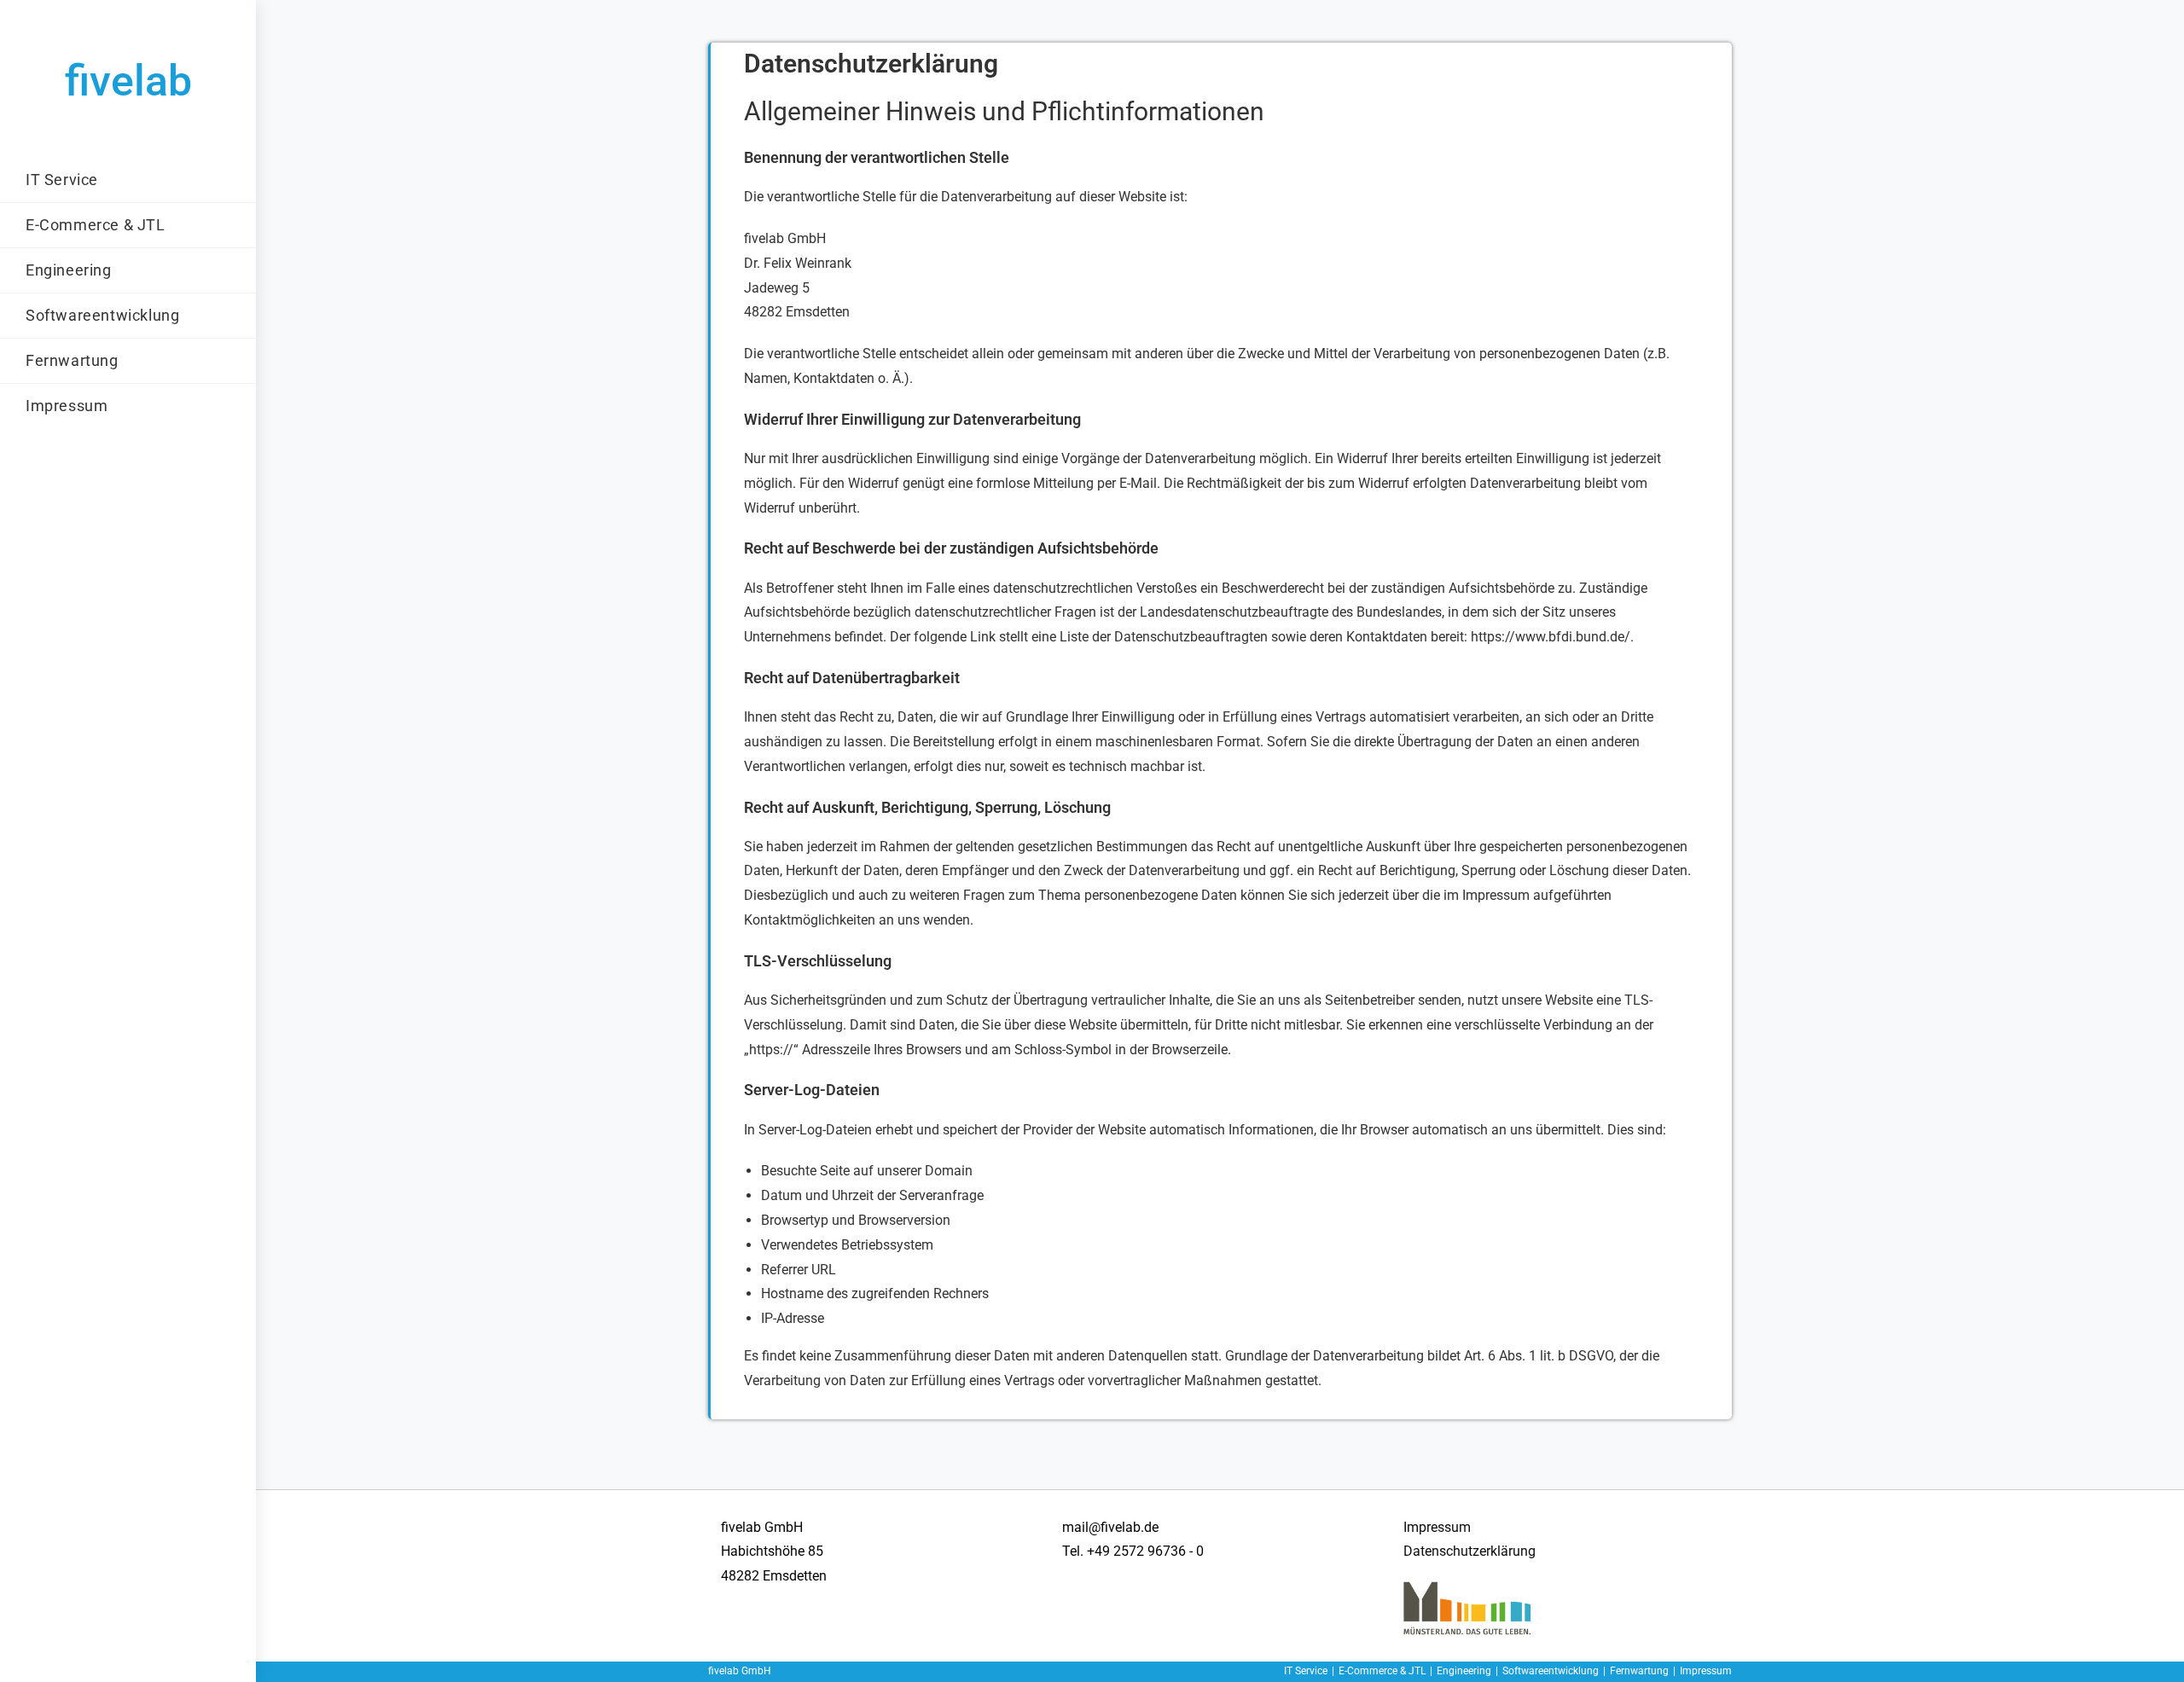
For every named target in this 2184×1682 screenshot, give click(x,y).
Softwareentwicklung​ (1551, 1671)
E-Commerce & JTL (1382, 1671)
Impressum (1437, 1527)
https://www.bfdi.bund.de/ (1551, 637)
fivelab (128, 81)
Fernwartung (1639, 1671)
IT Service (1306, 1671)
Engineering (1464, 1671)
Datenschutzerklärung (1470, 1551)
